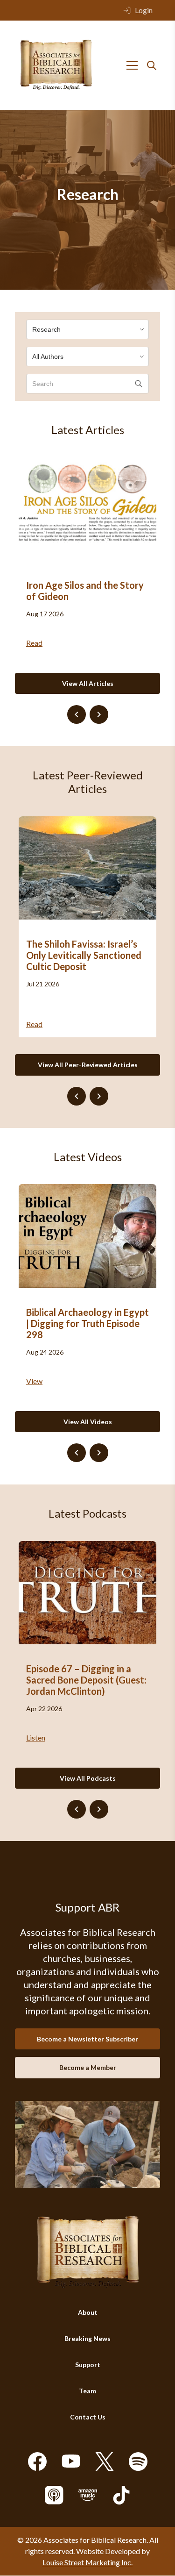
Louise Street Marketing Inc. (87, 2563)
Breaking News (87, 2339)
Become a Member (88, 2068)
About (88, 2313)
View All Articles (88, 683)
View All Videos (88, 1422)
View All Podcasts (88, 1778)
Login (144, 10)
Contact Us (88, 2417)
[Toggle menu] (132, 65)
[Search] (152, 65)
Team (87, 2391)
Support (88, 2365)
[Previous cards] (77, 714)
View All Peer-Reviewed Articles (88, 1065)
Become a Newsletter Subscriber (87, 2039)
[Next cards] (99, 714)
